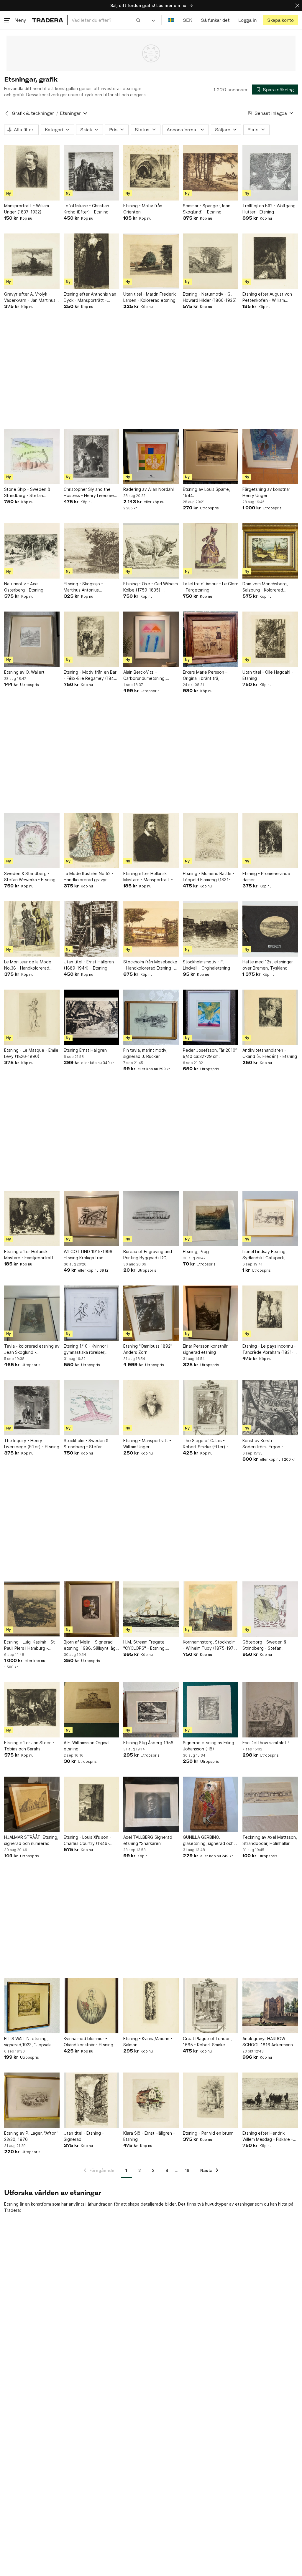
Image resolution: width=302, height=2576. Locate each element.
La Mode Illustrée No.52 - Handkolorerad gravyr (89, 877)
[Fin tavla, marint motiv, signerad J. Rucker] (151, 1017)
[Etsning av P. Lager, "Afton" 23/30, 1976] (32, 2100)
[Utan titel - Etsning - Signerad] (91, 2100)
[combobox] (106, 20)
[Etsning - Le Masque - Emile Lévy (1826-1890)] (32, 1017)
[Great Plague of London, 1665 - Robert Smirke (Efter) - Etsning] (211, 2006)
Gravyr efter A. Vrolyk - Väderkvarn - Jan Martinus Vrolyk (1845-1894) (30, 297)
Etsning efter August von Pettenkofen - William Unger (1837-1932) (267, 297)
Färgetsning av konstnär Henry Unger (266, 492)
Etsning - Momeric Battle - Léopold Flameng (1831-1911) (209, 877)
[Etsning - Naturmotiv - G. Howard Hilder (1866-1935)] (211, 261)
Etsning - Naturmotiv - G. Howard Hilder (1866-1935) (210, 297)
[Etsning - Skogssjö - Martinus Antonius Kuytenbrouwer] (91, 551)
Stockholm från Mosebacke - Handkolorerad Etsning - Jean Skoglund (150, 965)
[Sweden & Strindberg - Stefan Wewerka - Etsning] (32, 841)
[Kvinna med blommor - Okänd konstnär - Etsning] (91, 2006)
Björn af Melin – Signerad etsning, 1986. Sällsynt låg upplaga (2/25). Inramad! (90, 1645)
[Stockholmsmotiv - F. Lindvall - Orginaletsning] (211, 929)
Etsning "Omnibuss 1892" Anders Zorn (148, 1349)
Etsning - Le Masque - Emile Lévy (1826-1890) (31, 1053)
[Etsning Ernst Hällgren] (91, 1017)
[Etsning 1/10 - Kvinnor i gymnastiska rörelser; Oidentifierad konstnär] (91, 1313)
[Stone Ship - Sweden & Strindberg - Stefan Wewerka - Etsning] (32, 456)
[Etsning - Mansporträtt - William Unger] (151, 1408)
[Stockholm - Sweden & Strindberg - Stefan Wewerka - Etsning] (91, 1408)
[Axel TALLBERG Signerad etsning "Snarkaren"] (151, 1804)
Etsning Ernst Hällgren (85, 1050)
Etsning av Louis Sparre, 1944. (206, 492)
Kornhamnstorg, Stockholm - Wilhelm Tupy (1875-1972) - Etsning (210, 1645)
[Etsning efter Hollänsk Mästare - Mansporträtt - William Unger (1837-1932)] (151, 841)
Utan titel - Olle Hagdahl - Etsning (268, 675)
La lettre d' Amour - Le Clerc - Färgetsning (211, 587)
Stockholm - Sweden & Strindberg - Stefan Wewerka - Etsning (86, 1444)
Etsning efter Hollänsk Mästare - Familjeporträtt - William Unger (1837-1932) (30, 1255)
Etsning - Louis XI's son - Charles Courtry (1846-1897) (87, 1841)
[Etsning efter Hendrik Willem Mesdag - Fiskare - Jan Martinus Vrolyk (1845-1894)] (270, 2100)
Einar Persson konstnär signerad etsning (205, 1349)
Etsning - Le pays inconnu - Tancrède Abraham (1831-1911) (269, 1349)
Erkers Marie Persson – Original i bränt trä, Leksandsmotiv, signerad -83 (207, 675)
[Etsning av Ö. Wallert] (32, 639)
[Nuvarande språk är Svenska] (171, 20)
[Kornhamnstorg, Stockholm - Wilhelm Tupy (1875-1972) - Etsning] (211, 1609)
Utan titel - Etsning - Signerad (84, 2136)
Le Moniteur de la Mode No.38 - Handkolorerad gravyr (28, 965)
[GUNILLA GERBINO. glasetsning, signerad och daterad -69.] (211, 1804)
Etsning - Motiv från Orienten (143, 209)
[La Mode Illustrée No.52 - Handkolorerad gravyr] (91, 841)
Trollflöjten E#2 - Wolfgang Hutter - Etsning (269, 209)
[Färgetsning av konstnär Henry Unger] (270, 456)
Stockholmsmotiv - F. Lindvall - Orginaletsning (206, 965)
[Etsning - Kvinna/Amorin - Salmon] (151, 2006)
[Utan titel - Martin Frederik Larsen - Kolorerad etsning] (151, 261)
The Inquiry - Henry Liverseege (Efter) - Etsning (32, 1444)
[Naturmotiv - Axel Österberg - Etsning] (32, 551)
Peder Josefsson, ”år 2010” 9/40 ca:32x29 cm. (210, 1053)
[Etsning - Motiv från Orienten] (151, 173)
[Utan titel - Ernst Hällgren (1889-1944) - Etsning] (91, 929)
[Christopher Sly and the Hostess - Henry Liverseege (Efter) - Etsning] (91, 456)
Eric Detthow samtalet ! (266, 1743)
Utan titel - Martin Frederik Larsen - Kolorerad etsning (150, 297)
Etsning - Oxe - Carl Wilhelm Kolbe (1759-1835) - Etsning (151, 587)
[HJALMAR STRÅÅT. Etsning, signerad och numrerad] (32, 1804)
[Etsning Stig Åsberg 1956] (151, 1710)
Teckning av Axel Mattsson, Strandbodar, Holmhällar (270, 1840)
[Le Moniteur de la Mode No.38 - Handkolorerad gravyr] (32, 929)
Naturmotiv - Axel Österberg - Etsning (24, 587)
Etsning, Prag (196, 1251)
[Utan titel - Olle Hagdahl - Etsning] (270, 639)
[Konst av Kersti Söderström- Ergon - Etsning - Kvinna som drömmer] (270, 1408)
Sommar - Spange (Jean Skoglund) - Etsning (207, 209)
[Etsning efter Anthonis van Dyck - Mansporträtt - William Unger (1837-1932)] (91, 261)
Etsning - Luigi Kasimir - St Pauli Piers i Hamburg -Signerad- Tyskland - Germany (29, 1645)
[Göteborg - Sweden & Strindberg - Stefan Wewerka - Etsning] (270, 1609)
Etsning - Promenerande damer (266, 877)
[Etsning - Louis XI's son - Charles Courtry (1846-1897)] (91, 1804)
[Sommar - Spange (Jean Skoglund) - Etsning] (211, 173)
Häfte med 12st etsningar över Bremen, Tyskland (268, 965)
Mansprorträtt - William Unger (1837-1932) (27, 209)
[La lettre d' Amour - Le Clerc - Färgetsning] (211, 551)
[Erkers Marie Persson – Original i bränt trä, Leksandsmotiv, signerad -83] (211, 639)
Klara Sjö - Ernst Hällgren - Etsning (149, 2136)
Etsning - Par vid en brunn (208, 2133)
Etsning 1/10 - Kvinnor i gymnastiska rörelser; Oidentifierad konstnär (86, 1349)
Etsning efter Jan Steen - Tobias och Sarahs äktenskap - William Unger (29, 1746)
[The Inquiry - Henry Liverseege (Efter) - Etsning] (32, 1408)
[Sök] (138, 20)
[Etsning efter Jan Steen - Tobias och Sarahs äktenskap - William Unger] (32, 1710)
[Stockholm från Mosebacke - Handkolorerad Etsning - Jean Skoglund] (151, 929)
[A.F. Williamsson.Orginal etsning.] (91, 1710)
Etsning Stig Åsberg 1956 (148, 1743)
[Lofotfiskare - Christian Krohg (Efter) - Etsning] (91, 173)
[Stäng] (297, 5)
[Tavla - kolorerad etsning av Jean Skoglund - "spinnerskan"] (32, 1313)
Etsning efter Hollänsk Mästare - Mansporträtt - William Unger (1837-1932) (149, 877)
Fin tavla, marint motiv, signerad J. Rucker (145, 1053)
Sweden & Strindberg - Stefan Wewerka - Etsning (30, 877)
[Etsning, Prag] (211, 1219)
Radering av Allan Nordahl (148, 489)
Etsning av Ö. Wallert (24, 672)
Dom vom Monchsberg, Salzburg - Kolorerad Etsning (265, 587)
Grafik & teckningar (33, 113)
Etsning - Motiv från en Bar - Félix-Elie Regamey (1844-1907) (91, 675)
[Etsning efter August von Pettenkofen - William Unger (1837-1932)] (270, 261)
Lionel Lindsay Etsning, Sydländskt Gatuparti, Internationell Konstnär (265, 1255)
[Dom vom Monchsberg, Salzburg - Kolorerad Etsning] (270, 551)
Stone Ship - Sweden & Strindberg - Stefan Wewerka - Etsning (27, 493)
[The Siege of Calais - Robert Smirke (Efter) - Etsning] (211, 1408)
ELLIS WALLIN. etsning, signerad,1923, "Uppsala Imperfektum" (28, 2042)
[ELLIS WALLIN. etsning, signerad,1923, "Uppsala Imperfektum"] (32, 2006)
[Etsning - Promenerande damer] (270, 841)
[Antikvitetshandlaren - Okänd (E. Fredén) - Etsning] (270, 1017)
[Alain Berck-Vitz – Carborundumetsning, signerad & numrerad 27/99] (151, 639)
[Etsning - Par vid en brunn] (211, 2100)
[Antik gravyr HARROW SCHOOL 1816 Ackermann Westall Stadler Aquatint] (270, 2006)
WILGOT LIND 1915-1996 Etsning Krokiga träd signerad (88, 1255)
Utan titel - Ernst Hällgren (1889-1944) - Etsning (89, 965)
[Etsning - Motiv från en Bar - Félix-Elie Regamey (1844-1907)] (91, 639)
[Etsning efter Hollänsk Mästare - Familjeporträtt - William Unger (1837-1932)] (32, 1219)
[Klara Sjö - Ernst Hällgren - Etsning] (151, 2100)
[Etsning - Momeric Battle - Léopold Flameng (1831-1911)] (211, 841)
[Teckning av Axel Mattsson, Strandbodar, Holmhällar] (270, 1804)
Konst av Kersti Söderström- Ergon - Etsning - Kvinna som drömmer (263, 1444)
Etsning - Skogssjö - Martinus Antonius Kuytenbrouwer (83, 587)
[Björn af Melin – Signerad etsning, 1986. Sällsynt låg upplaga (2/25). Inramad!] (91, 1609)
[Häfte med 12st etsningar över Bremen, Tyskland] (270, 929)
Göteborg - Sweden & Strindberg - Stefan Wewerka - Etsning (264, 1645)
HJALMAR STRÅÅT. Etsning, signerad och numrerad (31, 1840)
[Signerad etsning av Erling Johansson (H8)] (211, 1710)
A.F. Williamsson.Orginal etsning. (87, 1746)
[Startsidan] (48, 20)
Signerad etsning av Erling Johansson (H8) (209, 1746)
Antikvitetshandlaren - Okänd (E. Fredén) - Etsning (270, 1053)
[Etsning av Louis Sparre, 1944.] (211, 456)
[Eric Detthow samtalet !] (270, 1710)
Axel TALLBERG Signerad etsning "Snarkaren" (148, 1840)
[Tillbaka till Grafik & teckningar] (7, 113)
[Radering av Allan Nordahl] (151, 456)
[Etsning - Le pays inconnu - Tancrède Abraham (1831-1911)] (270, 1313)
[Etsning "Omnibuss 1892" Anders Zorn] (151, 1313)
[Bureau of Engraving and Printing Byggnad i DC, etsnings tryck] (151, 1219)
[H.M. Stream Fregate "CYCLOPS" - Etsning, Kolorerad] (151, 1609)
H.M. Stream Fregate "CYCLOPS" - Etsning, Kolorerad (145, 1645)
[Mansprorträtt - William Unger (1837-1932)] (32, 173)
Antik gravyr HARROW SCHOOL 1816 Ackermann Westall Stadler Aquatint (268, 2042)
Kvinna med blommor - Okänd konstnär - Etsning (88, 2042)
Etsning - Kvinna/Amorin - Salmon (148, 2042)
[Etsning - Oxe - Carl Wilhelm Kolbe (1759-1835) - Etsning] (151, 551)
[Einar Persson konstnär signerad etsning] (211, 1313)
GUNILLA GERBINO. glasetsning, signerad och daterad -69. (208, 1841)
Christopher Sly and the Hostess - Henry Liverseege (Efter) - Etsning (91, 493)
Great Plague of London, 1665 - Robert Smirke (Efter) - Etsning (207, 2042)
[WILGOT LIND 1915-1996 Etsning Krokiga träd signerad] (91, 1219)
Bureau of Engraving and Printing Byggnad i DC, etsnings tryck (148, 1255)
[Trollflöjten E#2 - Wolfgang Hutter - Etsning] (270, 173)
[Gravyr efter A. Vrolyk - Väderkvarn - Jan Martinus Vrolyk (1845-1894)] (32, 261)
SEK (187, 20)
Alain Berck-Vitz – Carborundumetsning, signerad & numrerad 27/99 (150, 675)
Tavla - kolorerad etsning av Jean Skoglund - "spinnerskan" (32, 1349)
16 (187, 2170)
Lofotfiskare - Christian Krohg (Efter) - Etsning (86, 209)
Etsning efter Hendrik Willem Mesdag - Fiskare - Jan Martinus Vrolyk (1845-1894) (269, 2136)
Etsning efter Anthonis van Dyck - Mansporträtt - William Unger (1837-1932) (90, 297)
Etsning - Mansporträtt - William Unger (147, 1444)
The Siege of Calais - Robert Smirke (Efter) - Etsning (206, 1444)
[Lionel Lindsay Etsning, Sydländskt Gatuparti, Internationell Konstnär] (270, 1219)
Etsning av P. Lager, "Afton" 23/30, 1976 (31, 2136)
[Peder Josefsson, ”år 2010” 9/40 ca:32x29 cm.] (211, 1017)
